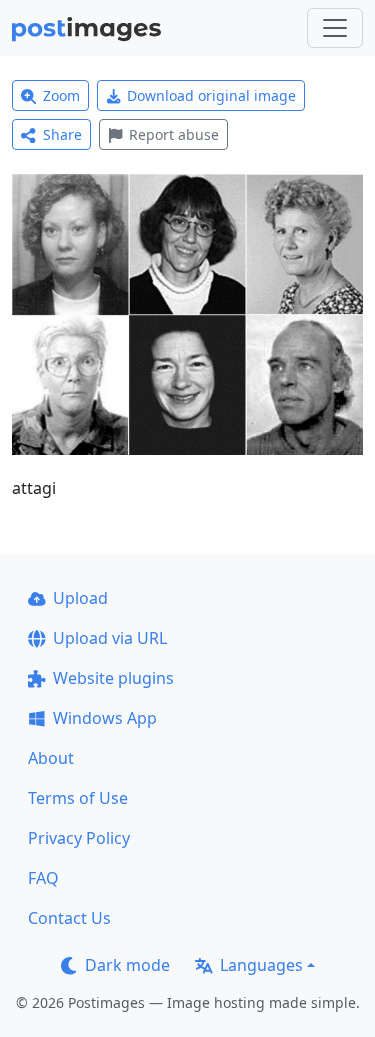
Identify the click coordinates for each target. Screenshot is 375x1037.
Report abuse (174, 134)
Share (62, 134)
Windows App (105, 718)
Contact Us (69, 918)
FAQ (43, 878)
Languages (261, 965)
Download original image (211, 95)
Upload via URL (110, 638)
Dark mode (127, 965)
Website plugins (113, 678)
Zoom (61, 95)
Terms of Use (78, 798)
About (51, 758)
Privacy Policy (79, 838)
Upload (80, 598)
